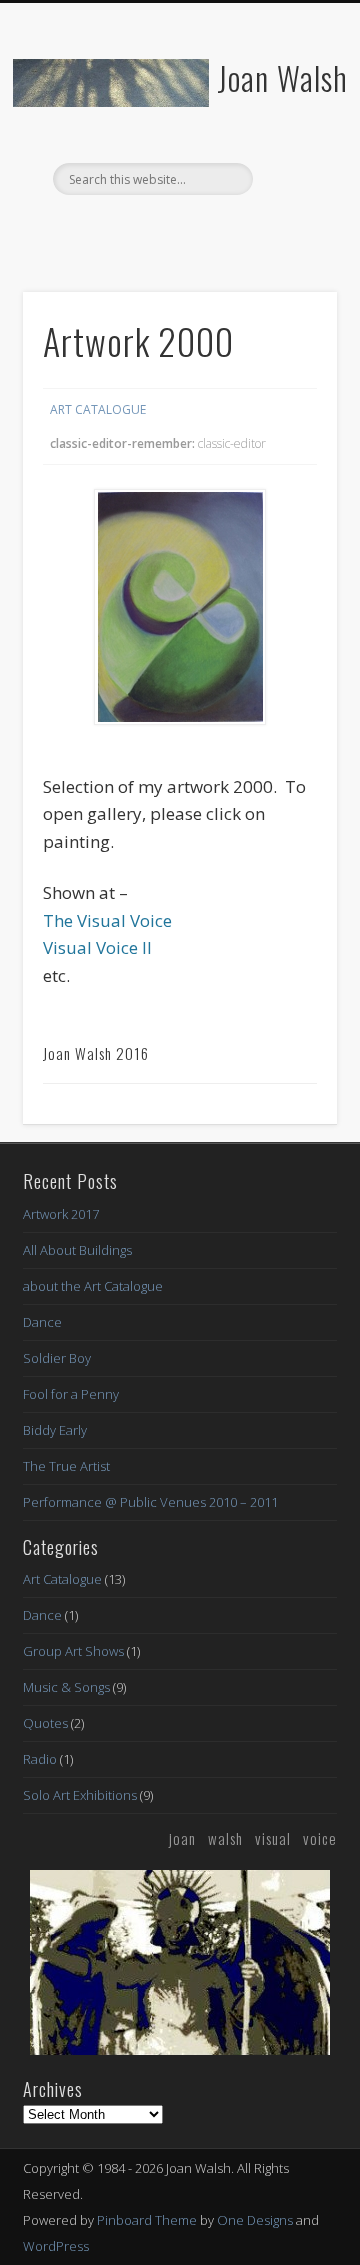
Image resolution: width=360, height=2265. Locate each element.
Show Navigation (290, 179)
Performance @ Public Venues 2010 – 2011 (150, 1502)
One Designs (255, 2220)
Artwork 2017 (61, 1214)
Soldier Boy (57, 1358)
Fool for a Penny (71, 1394)
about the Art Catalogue (93, 1286)
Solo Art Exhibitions (80, 1795)
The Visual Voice (107, 920)
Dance (42, 1322)
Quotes (45, 1723)
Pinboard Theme (147, 2220)
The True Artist (66, 1466)
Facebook (136, 229)
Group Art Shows (73, 1651)
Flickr (177, 229)
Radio (40, 1759)
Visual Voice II (97, 947)
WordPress (56, 2246)
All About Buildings (77, 1250)
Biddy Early (55, 1430)
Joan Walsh (282, 77)
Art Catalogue (98, 409)
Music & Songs (66, 1687)
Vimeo (218, 229)
